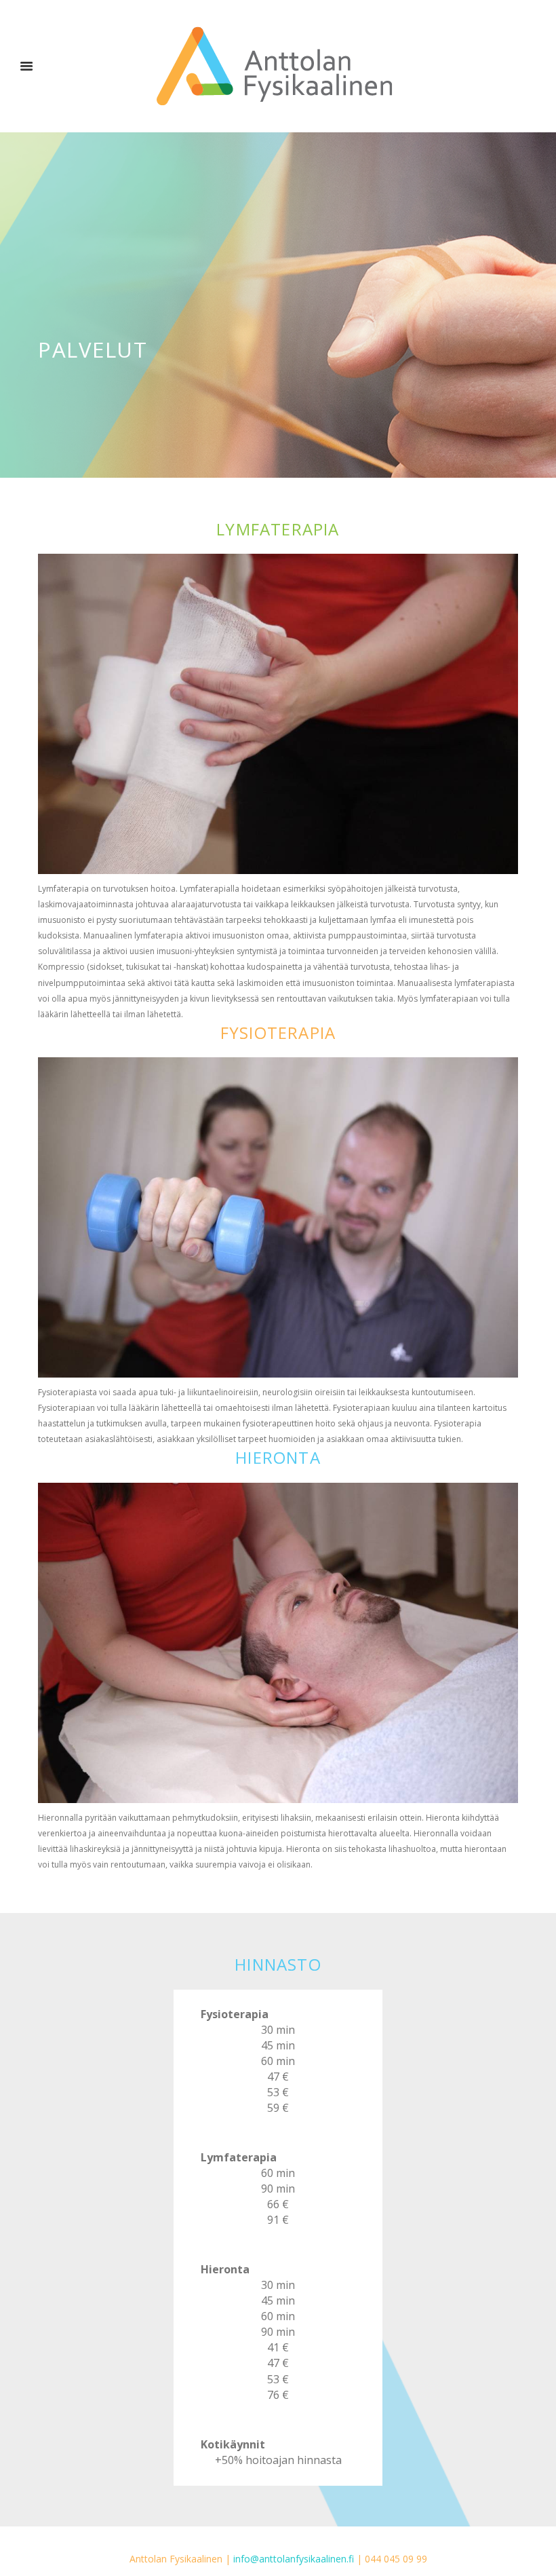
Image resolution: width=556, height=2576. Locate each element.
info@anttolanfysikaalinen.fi (294, 2559)
